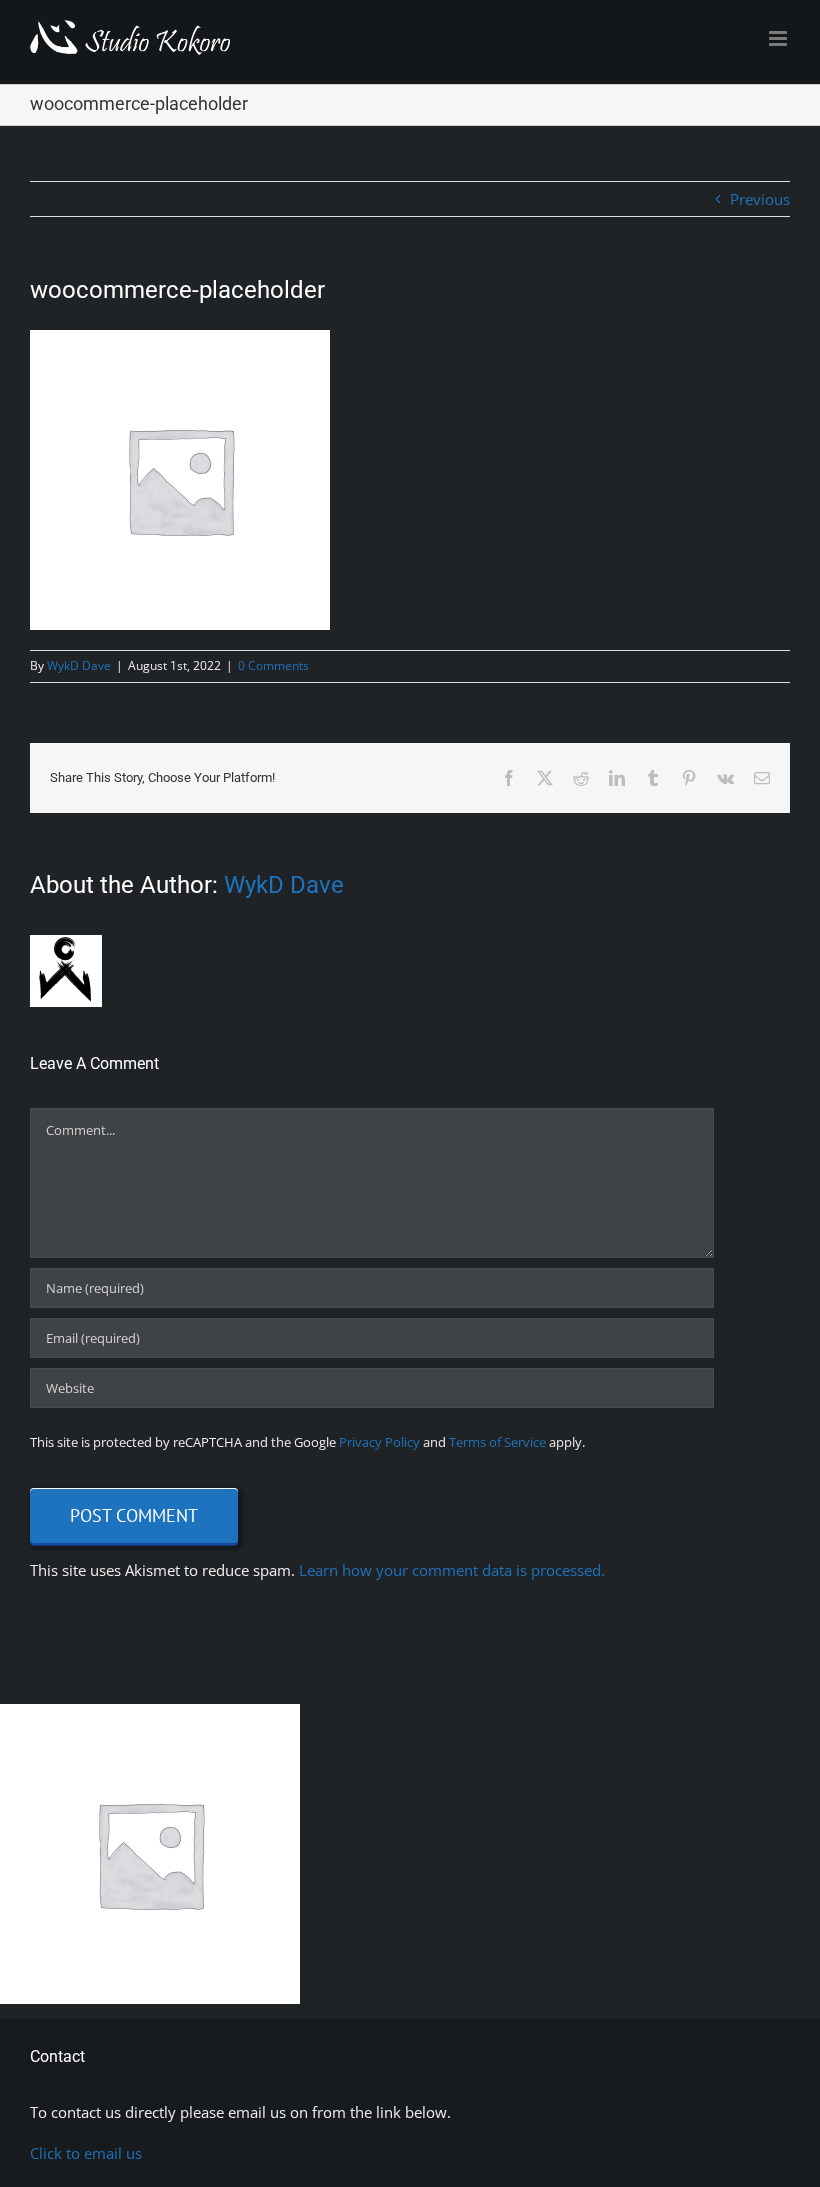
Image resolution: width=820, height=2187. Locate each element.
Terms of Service (497, 1442)
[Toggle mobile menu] (779, 38)
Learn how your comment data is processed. (452, 1570)
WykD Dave (79, 665)
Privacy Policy (379, 1442)
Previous (760, 199)
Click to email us (86, 2153)
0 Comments (273, 665)
